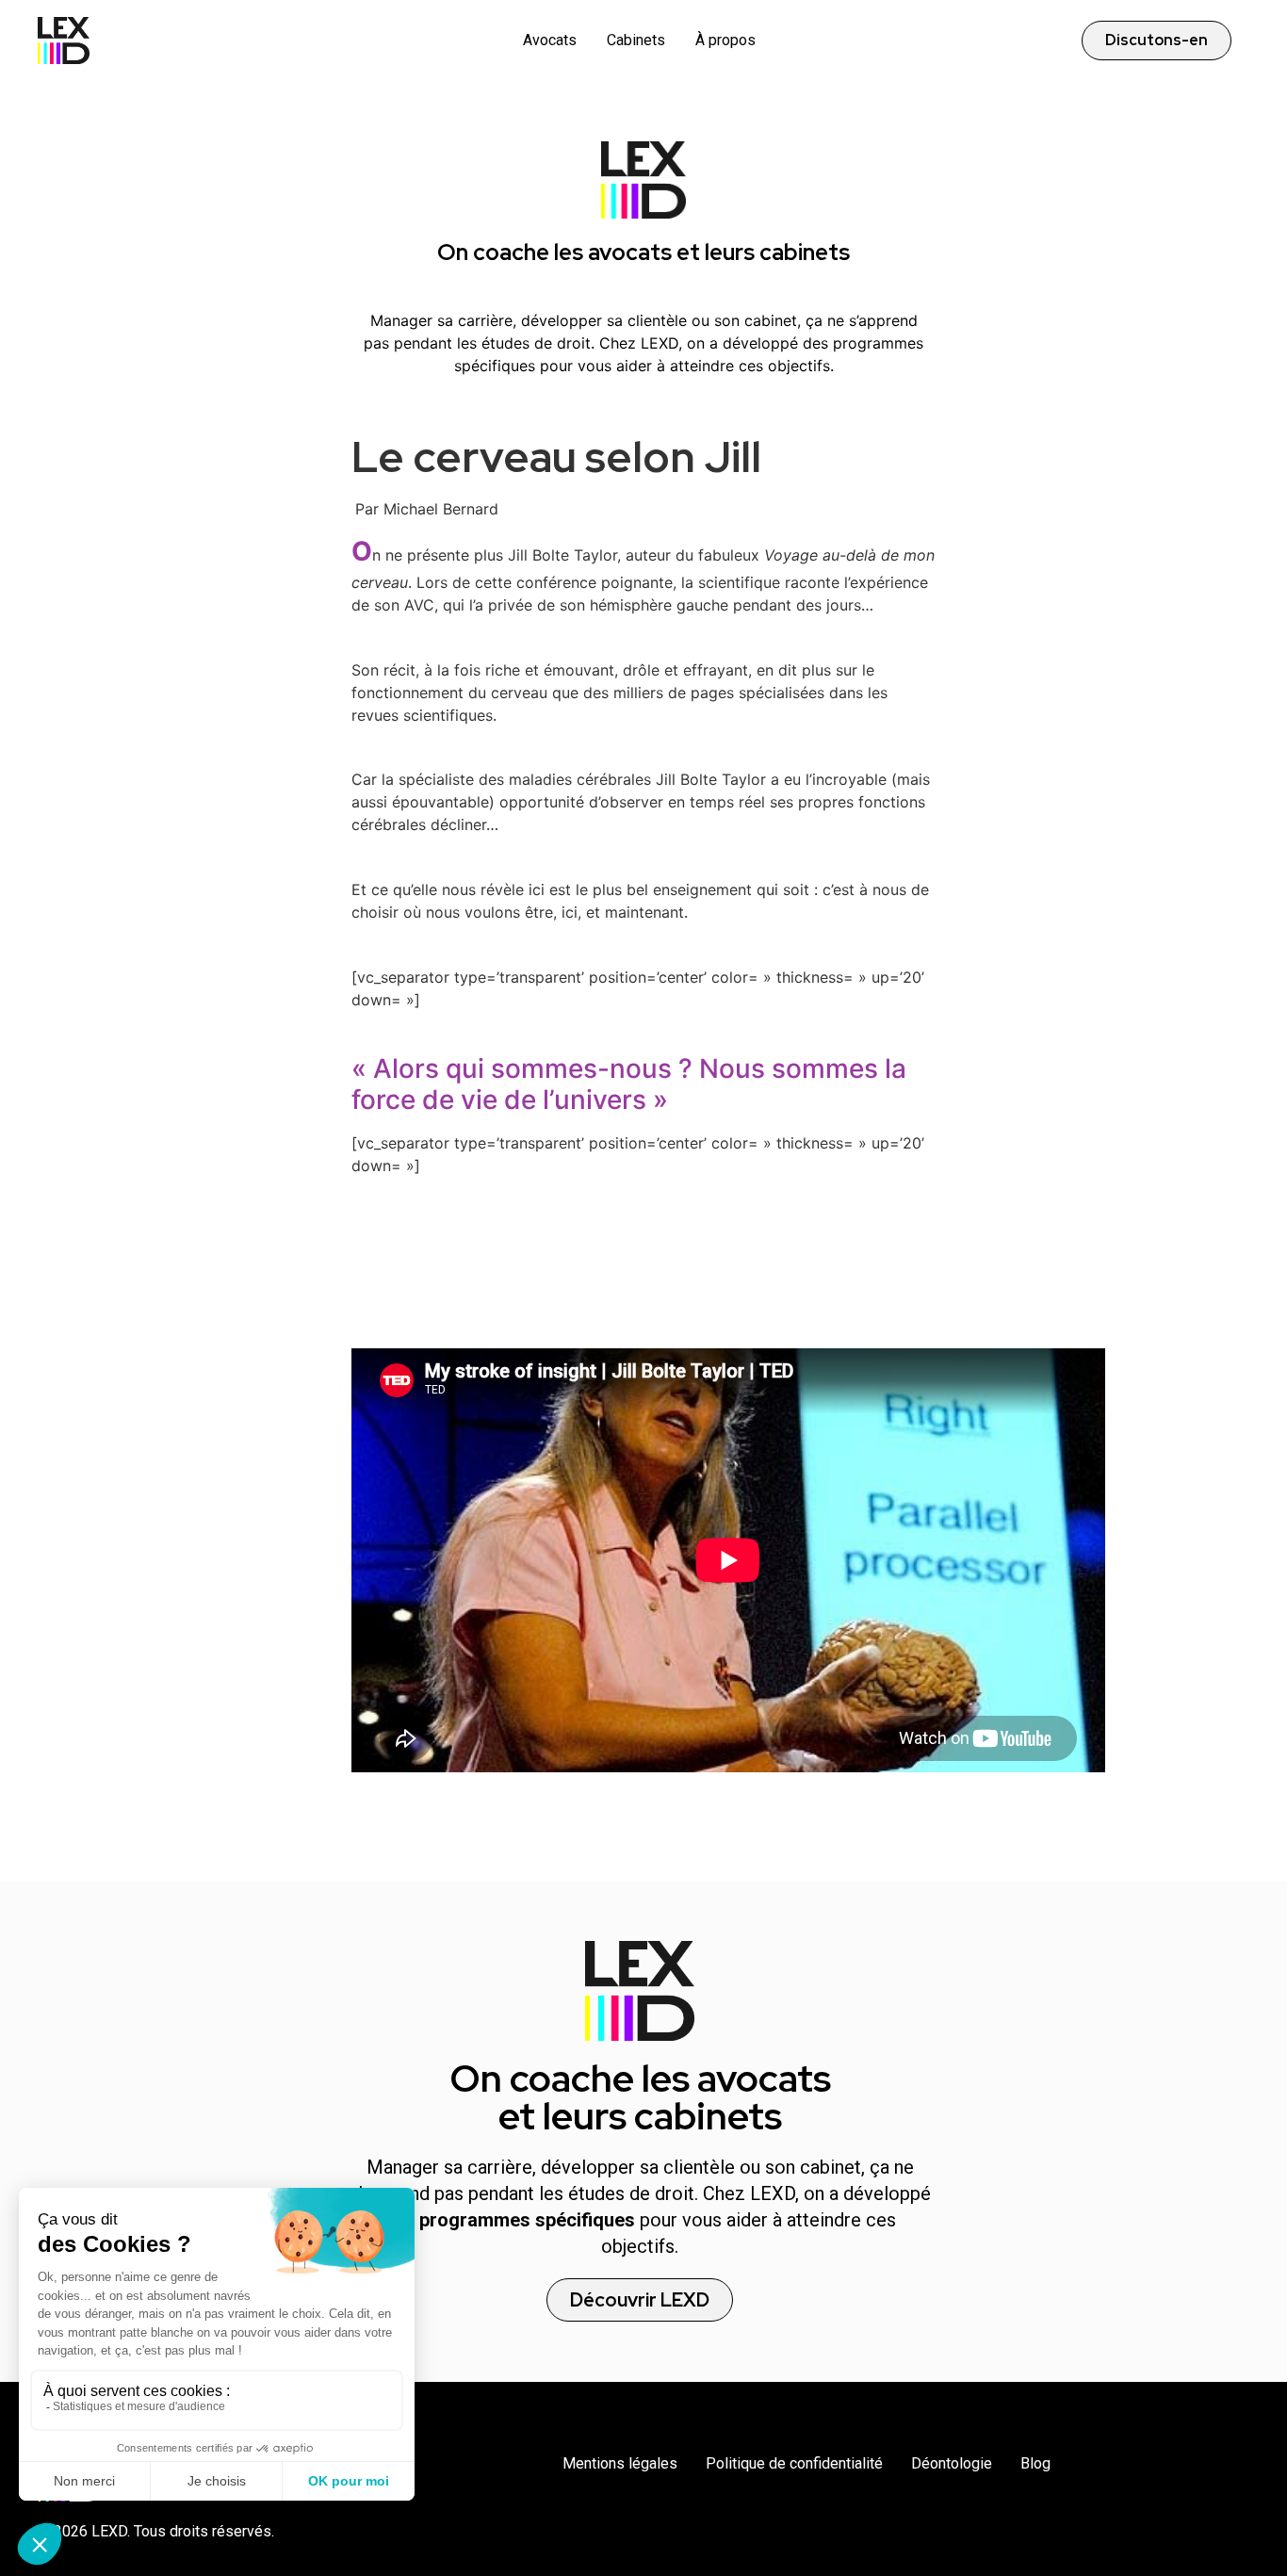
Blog (1035, 2463)
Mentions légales (620, 2463)
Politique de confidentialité (794, 2463)
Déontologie (952, 2463)
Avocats (550, 40)
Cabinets (636, 40)
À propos (725, 40)
